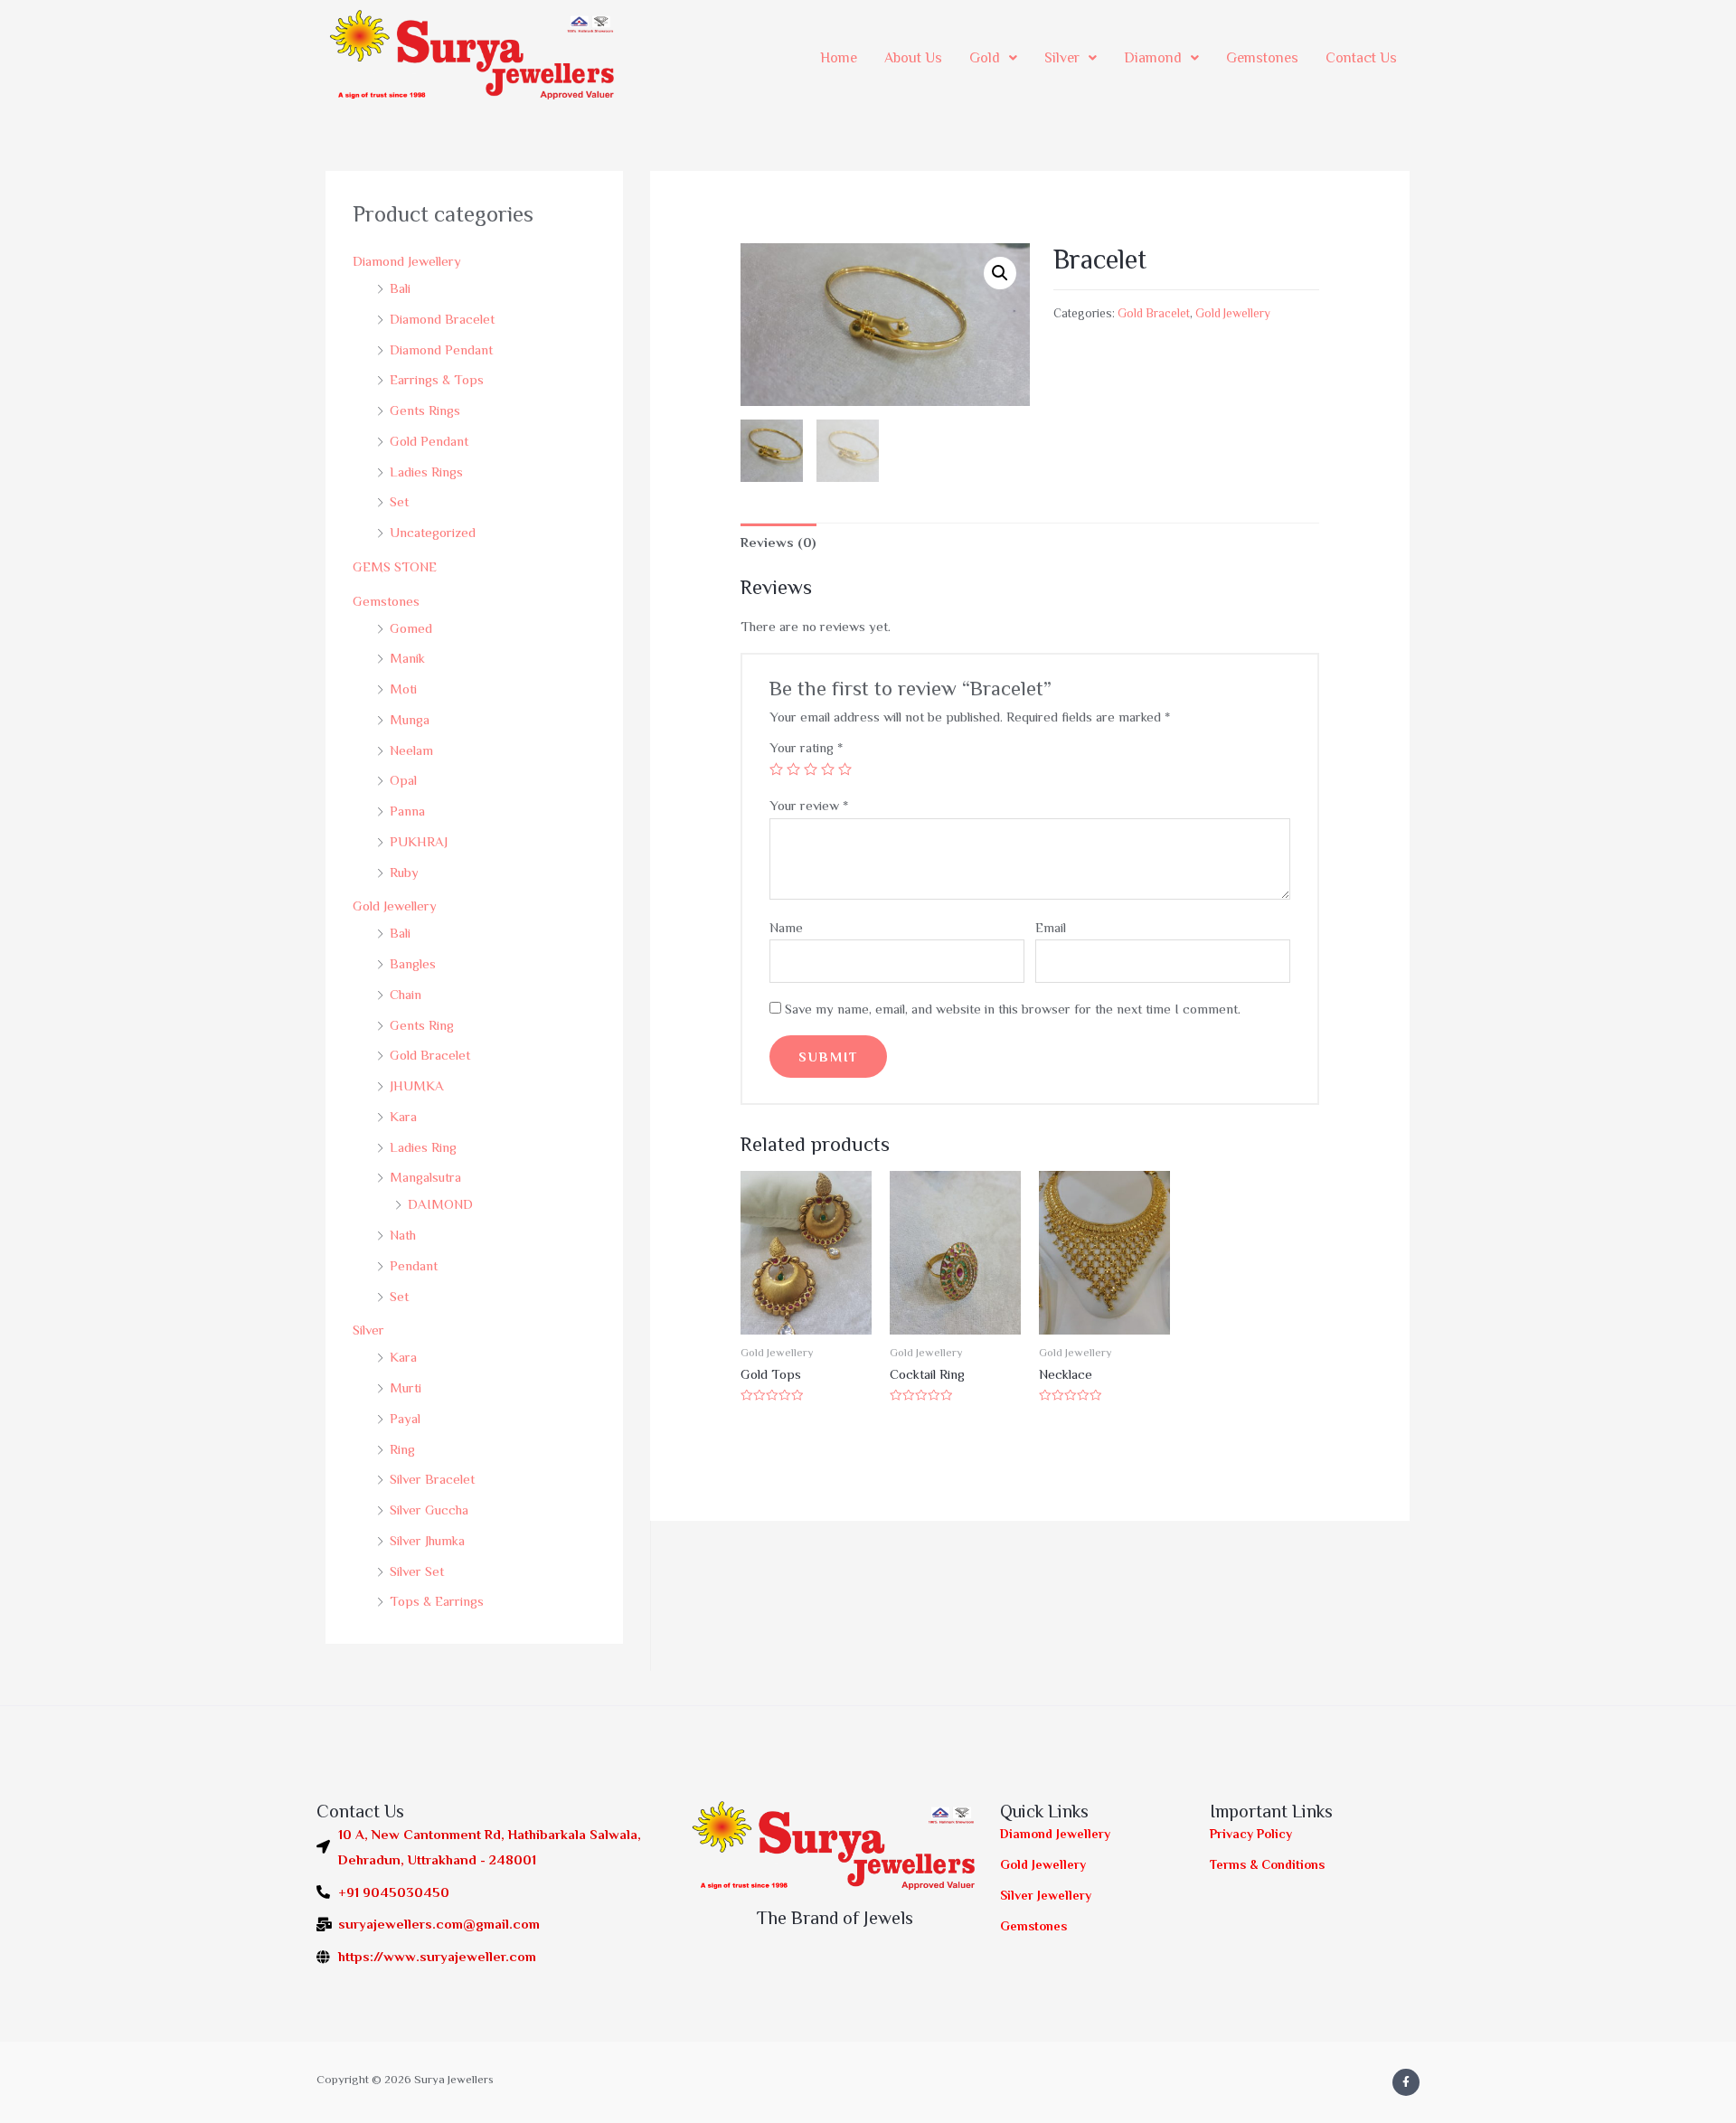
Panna (407, 811)
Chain (406, 994)
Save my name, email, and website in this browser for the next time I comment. (1013, 1009)
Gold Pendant (429, 441)
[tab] (778, 543)
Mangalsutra (425, 1177)
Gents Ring (422, 1025)
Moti (403, 689)
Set (399, 501)
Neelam (411, 750)
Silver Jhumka (427, 1540)
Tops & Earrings (437, 1601)
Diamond (1153, 58)
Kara (403, 1116)
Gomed (411, 628)
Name (786, 927)
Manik (407, 658)
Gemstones (1262, 58)
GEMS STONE (395, 566)
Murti (406, 1387)
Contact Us (1361, 58)
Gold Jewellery (395, 906)
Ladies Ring (423, 1147)
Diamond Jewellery (407, 261)
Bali (400, 288)
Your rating (806, 747)
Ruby (404, 872)
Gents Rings (425, 410)
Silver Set (417, 1571)
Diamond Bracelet (442, 319)
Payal (405, 1418)
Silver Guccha (429, 1510)
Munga (410, 719)
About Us (913, 58)
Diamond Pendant (441, 349)
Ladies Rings (426, 472)
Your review (809, 805)
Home (839, 58)
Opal (403, 780)
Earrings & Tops (437, 379)
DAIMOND (440, 1204)
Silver (1062, 58)
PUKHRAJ (419, 841)
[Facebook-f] (1406, 2082)
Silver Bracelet (432, 1479)
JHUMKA (417, 1085)
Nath (403, 1235)
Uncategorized (433, 532)
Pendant (414, 1265)
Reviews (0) (778, 542)
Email (1051, 927)
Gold (985, 58)
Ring (402, 1449)
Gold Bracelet (430, 1055)
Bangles (413, 963)
